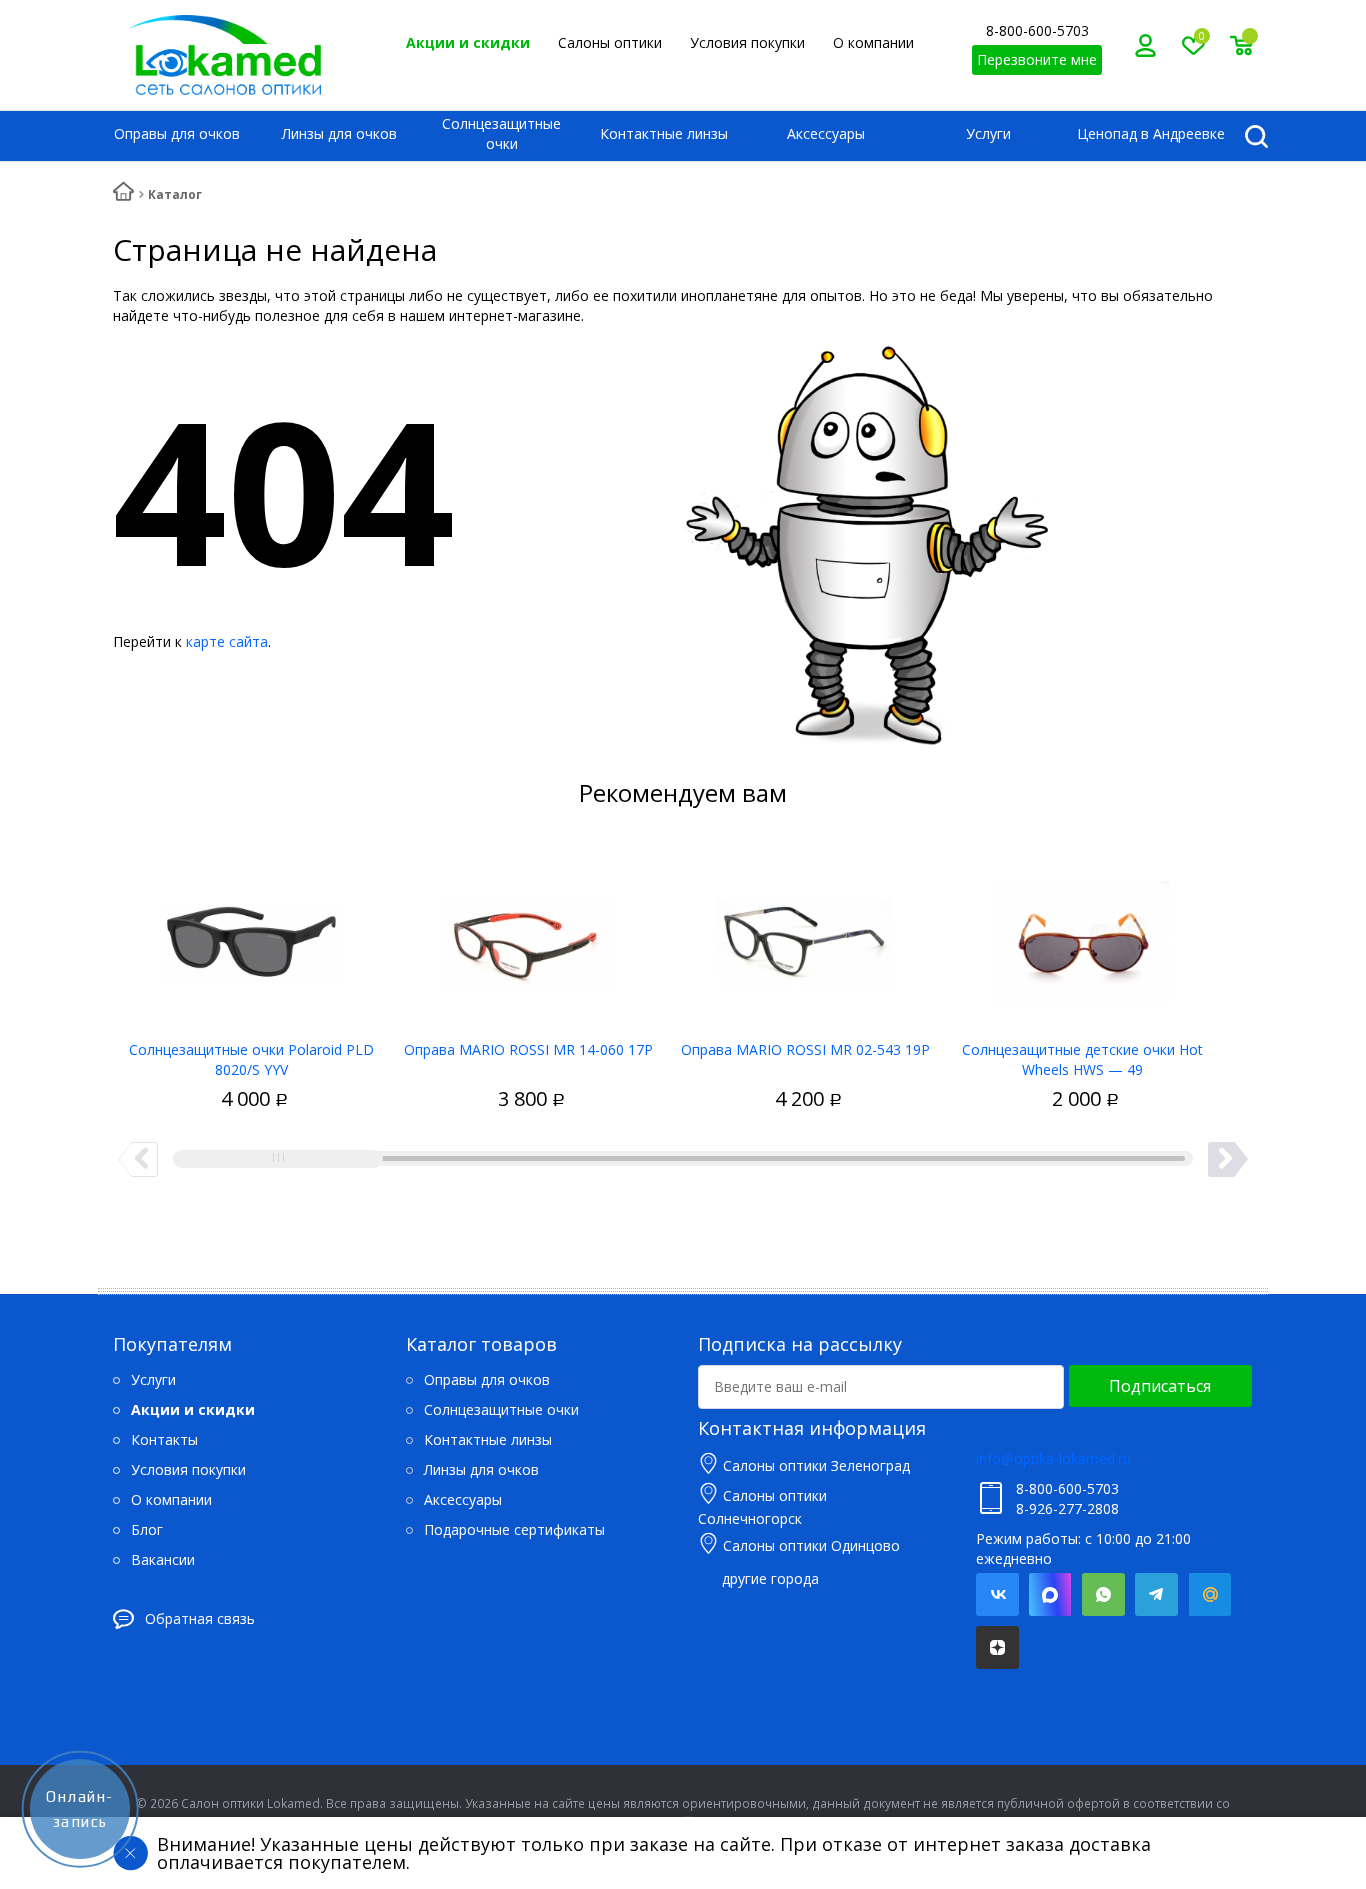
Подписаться (1160, 1386)
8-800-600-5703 (1037, 30)
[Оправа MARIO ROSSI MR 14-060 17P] (528, 935)
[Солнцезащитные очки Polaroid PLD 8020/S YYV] (251, 935)
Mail (1209, 1594)
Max (1050, 1594)
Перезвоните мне (1037, 59)
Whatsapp (1103, 1594)
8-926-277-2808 (1067, 1508)
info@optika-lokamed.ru (1053, 1458)
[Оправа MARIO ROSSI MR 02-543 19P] (805, 935)
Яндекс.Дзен (997, 1647)
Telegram (1156, 1594)
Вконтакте (997, 1594)
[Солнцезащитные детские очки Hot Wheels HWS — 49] (1082, 935)
